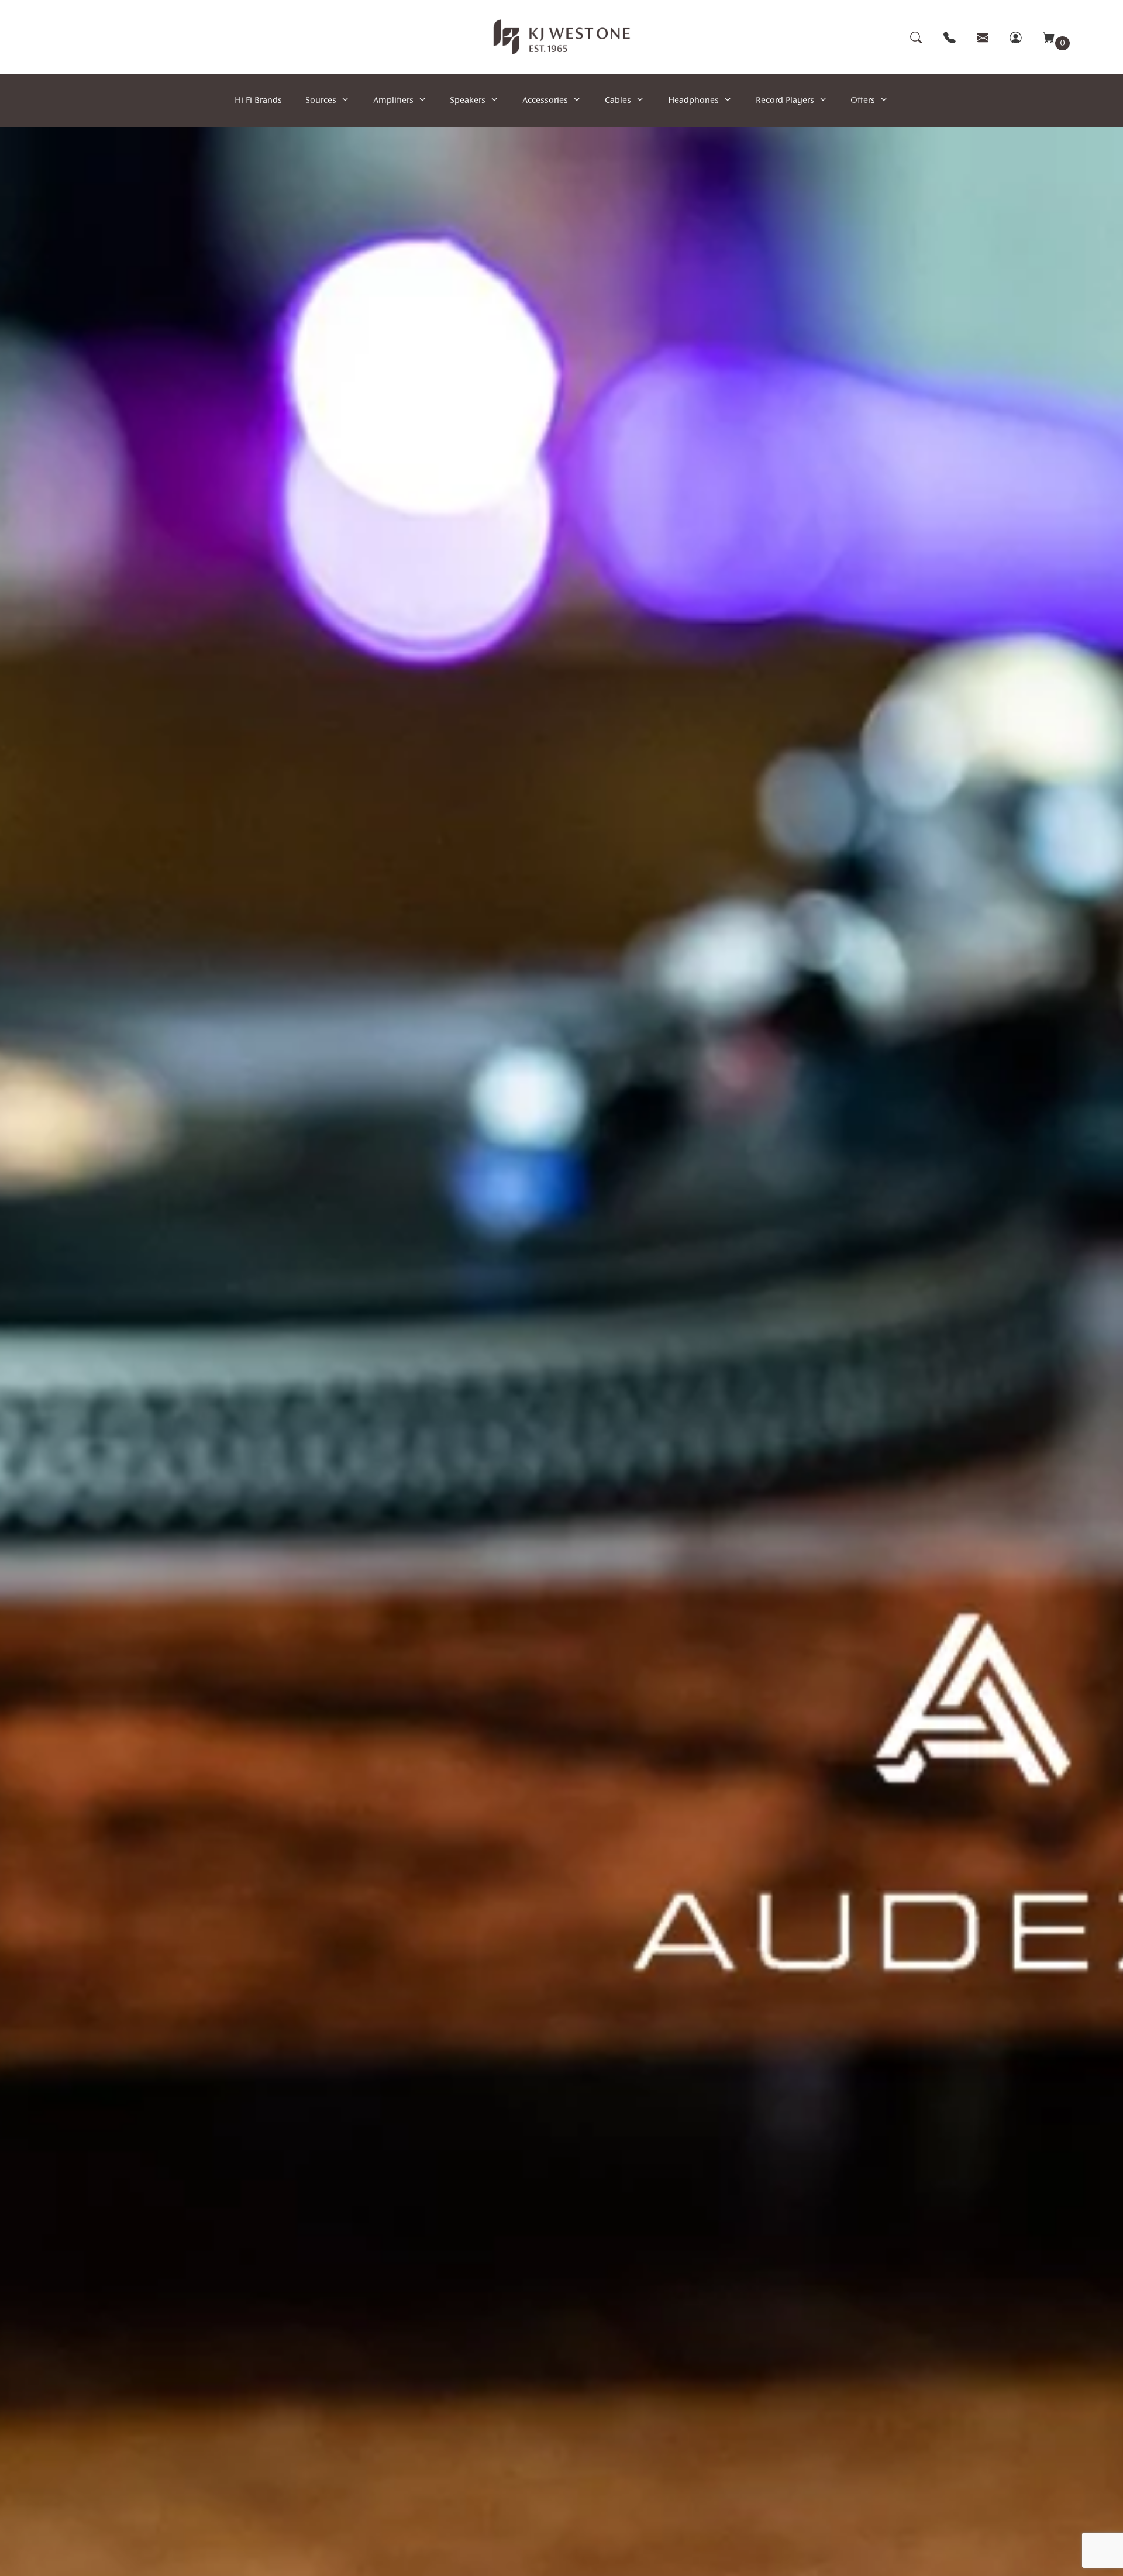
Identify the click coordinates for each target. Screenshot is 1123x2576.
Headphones (693, 101)
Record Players (785, 101)
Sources (321, 101)
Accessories (545, 101)
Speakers (468, 101)
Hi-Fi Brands (258, 101)
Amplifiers (393, 101)
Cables (618, 101)
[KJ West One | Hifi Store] (562, 37)
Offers (863, 101)
